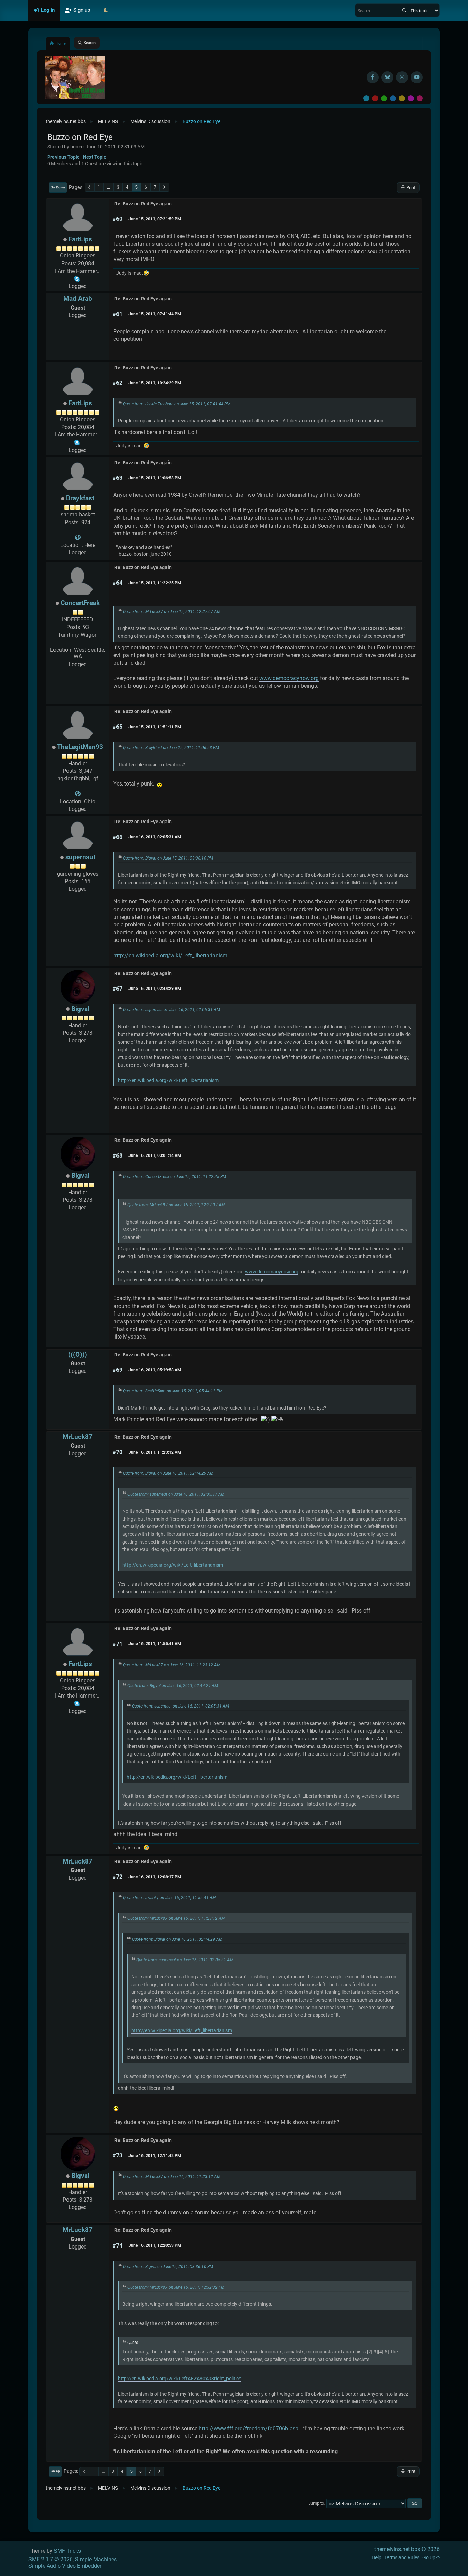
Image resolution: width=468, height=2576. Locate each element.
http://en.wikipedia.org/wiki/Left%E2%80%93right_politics (180, 2379)
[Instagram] (402, 77)
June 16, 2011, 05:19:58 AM (155, 1370)
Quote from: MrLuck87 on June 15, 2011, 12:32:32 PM (176, 2287)
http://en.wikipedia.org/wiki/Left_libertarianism (170, 955)
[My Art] (78, 537)
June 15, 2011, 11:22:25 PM (155, 583)
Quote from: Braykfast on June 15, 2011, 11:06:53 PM (171, 748)
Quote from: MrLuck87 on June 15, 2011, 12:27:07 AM (172, 612)
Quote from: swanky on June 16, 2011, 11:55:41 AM (169, 1898)
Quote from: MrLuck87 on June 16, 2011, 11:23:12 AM (172, 1665)
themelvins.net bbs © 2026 (407, 2549)
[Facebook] (373, 77)
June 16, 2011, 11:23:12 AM (155, 1452)
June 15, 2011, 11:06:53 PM (155, 478)
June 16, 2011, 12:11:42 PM (155, 2156)
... (108, 187)
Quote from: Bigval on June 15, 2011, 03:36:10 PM (168, 858)
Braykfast (80, 498)
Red (375, 98)
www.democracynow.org (289, 678)
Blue (393, 98)
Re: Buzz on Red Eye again (143, 204)
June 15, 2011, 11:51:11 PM (155, 727)
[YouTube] (417, 77)
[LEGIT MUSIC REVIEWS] (78, 794)
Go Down (58, 187)
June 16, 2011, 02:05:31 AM (155, 837)
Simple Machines (96, 2559)
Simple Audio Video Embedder (65, 2566)
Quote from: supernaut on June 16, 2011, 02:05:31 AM (171, 1010)
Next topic (95, 157)
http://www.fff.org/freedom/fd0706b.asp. (249, 2428)
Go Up (55, 2471)
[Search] (404, 10)
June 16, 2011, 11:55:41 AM (155, 1644)
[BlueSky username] (387, 77)
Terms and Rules (402, 2558)
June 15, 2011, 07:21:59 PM (155, 219)
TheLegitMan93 (80, 747)
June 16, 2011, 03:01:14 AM (155, 1155)
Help (377, 2558)
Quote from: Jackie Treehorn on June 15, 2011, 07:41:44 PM (177, 404)
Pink (420, 98)
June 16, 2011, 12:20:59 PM (155, 2245)
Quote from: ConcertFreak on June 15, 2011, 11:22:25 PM (175, 1177)
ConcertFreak (80, 603)
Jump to (316, 2503)
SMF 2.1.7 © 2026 (51, 2559)
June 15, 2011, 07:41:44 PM (155, 314)
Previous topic (63, 157)
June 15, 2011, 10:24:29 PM (155, 383)
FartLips (80, 239)
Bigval (80, 1009)
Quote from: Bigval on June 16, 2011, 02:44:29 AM (168, 1473)
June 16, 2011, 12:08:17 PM (155, 1877)
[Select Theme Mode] (106, 10)
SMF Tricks (67, 2551)
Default (366, 98)
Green (384, 98)
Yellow (402, 98)
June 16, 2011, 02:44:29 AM (155, 989)
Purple (411, 98)
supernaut (80, 857)
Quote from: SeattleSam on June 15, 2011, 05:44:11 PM (173, 1391)
